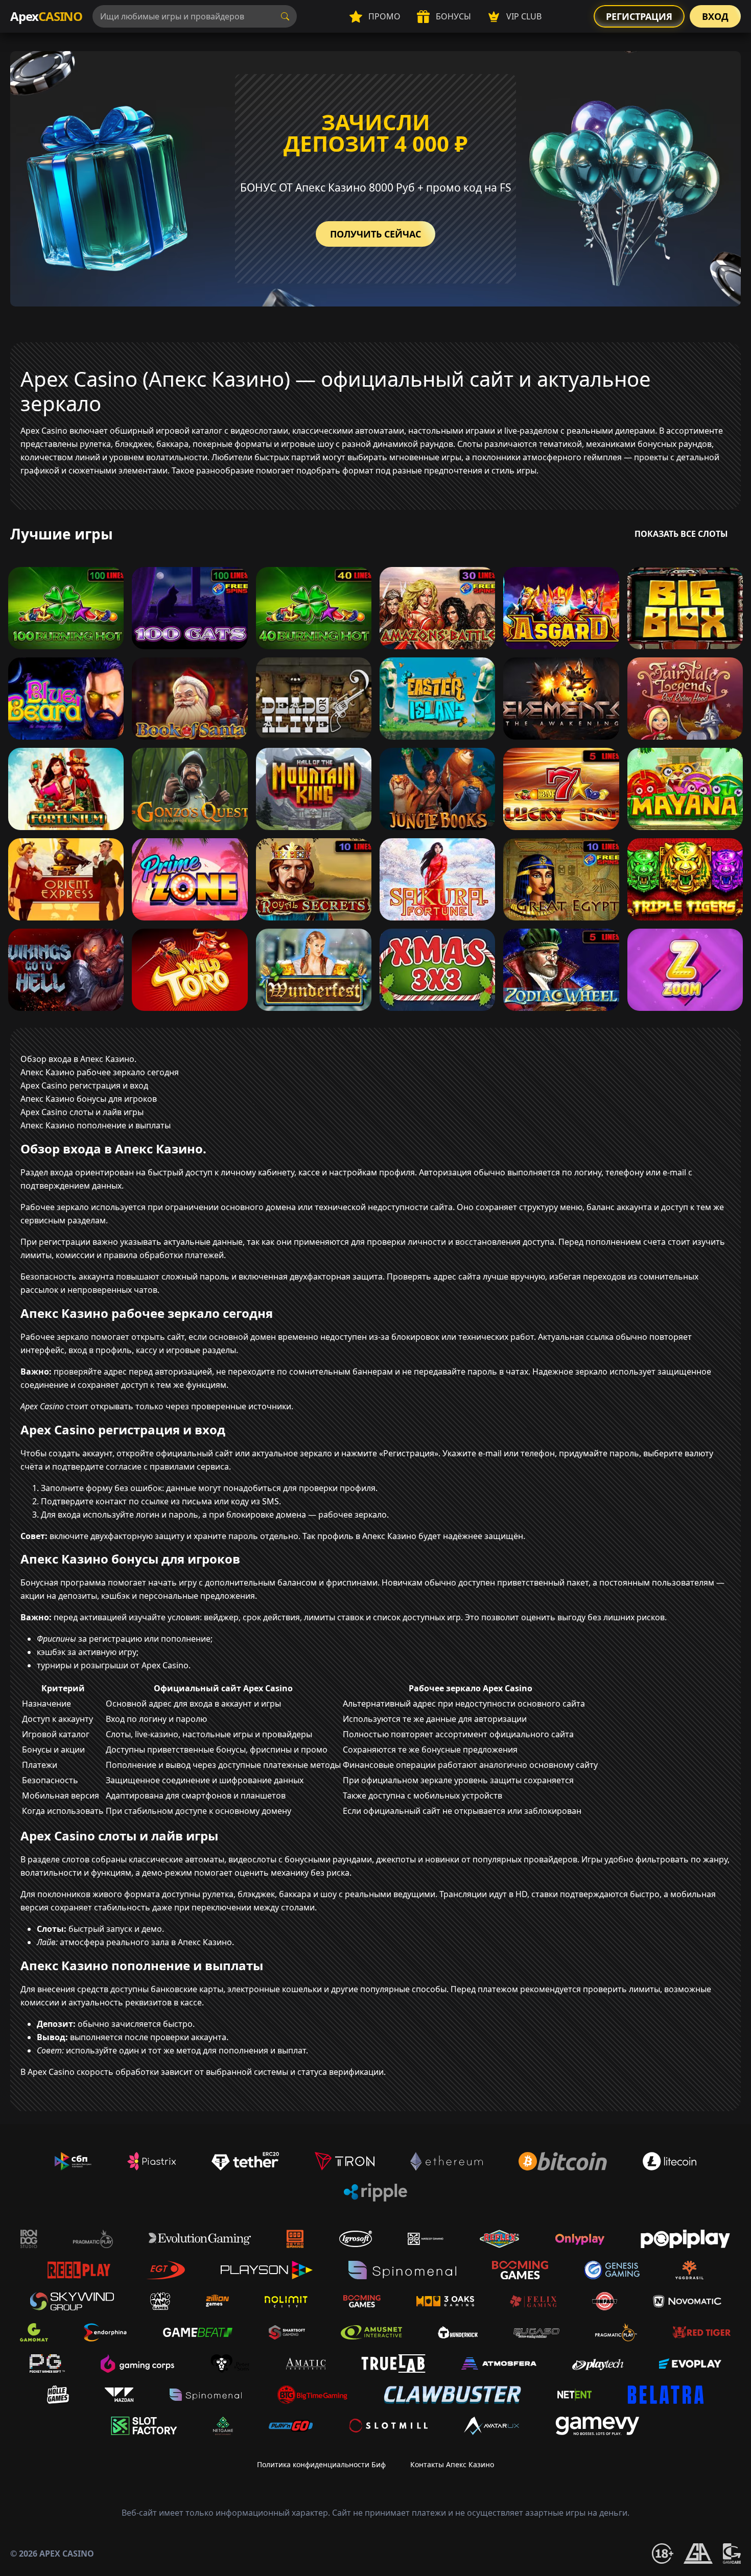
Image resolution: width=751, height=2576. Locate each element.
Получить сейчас (375, 234)
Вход (715, 16)
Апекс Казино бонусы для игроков (89, 1099)
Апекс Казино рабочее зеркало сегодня (100, 1072)
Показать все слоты (681, 534)
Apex (46, 16)
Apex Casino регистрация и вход (84, 1085)
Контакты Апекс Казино (452, 2464)
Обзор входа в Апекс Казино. (78, 1059)
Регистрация (639, 16)
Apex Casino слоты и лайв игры (82, 1112)
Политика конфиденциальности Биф (321, 2464)
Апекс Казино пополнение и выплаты (96, 1125)
